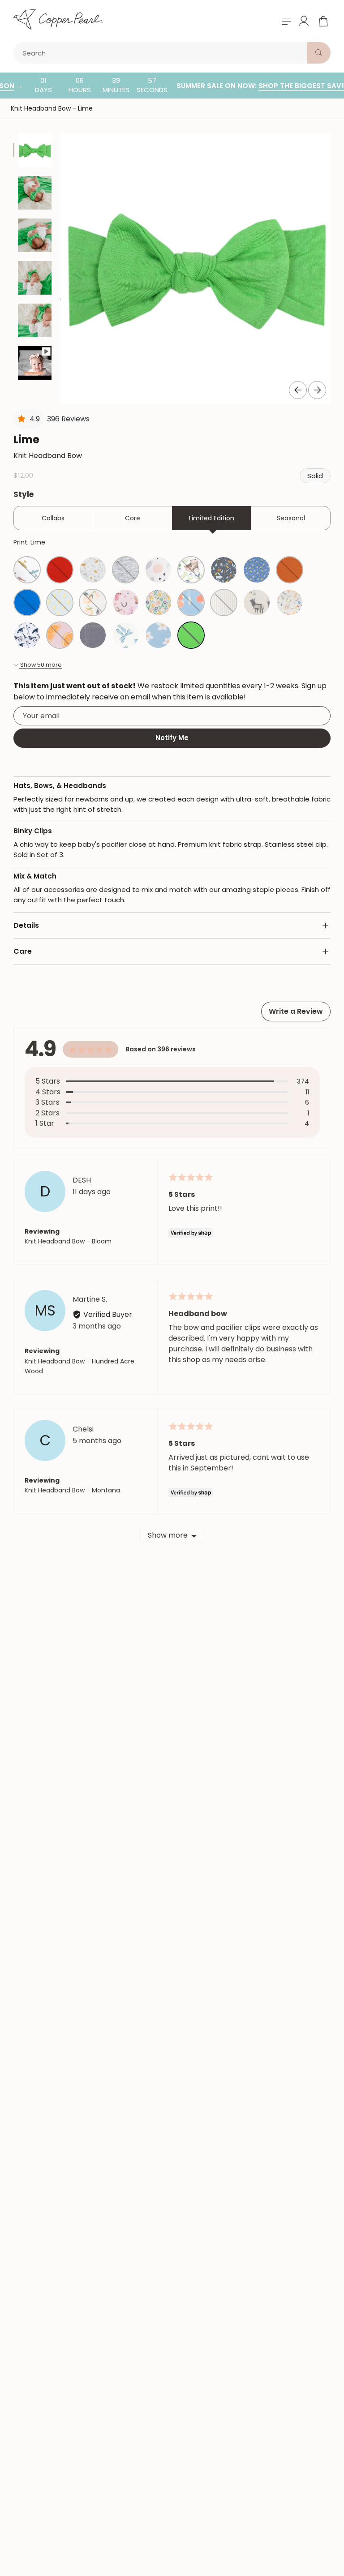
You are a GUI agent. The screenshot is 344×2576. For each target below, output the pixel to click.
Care (23, 951)
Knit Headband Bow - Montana (72, 1490)
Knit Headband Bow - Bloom (68, 1241)
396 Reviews (68, 419)
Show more (168, 1535)
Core (133, 518)
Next (317, 390)
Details (26, 925)
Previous (298, 390)
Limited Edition (212, 518)
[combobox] (162, 53)
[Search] (319, 53)
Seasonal (291, 518)
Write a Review (296, 1011)
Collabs (53, 518)
